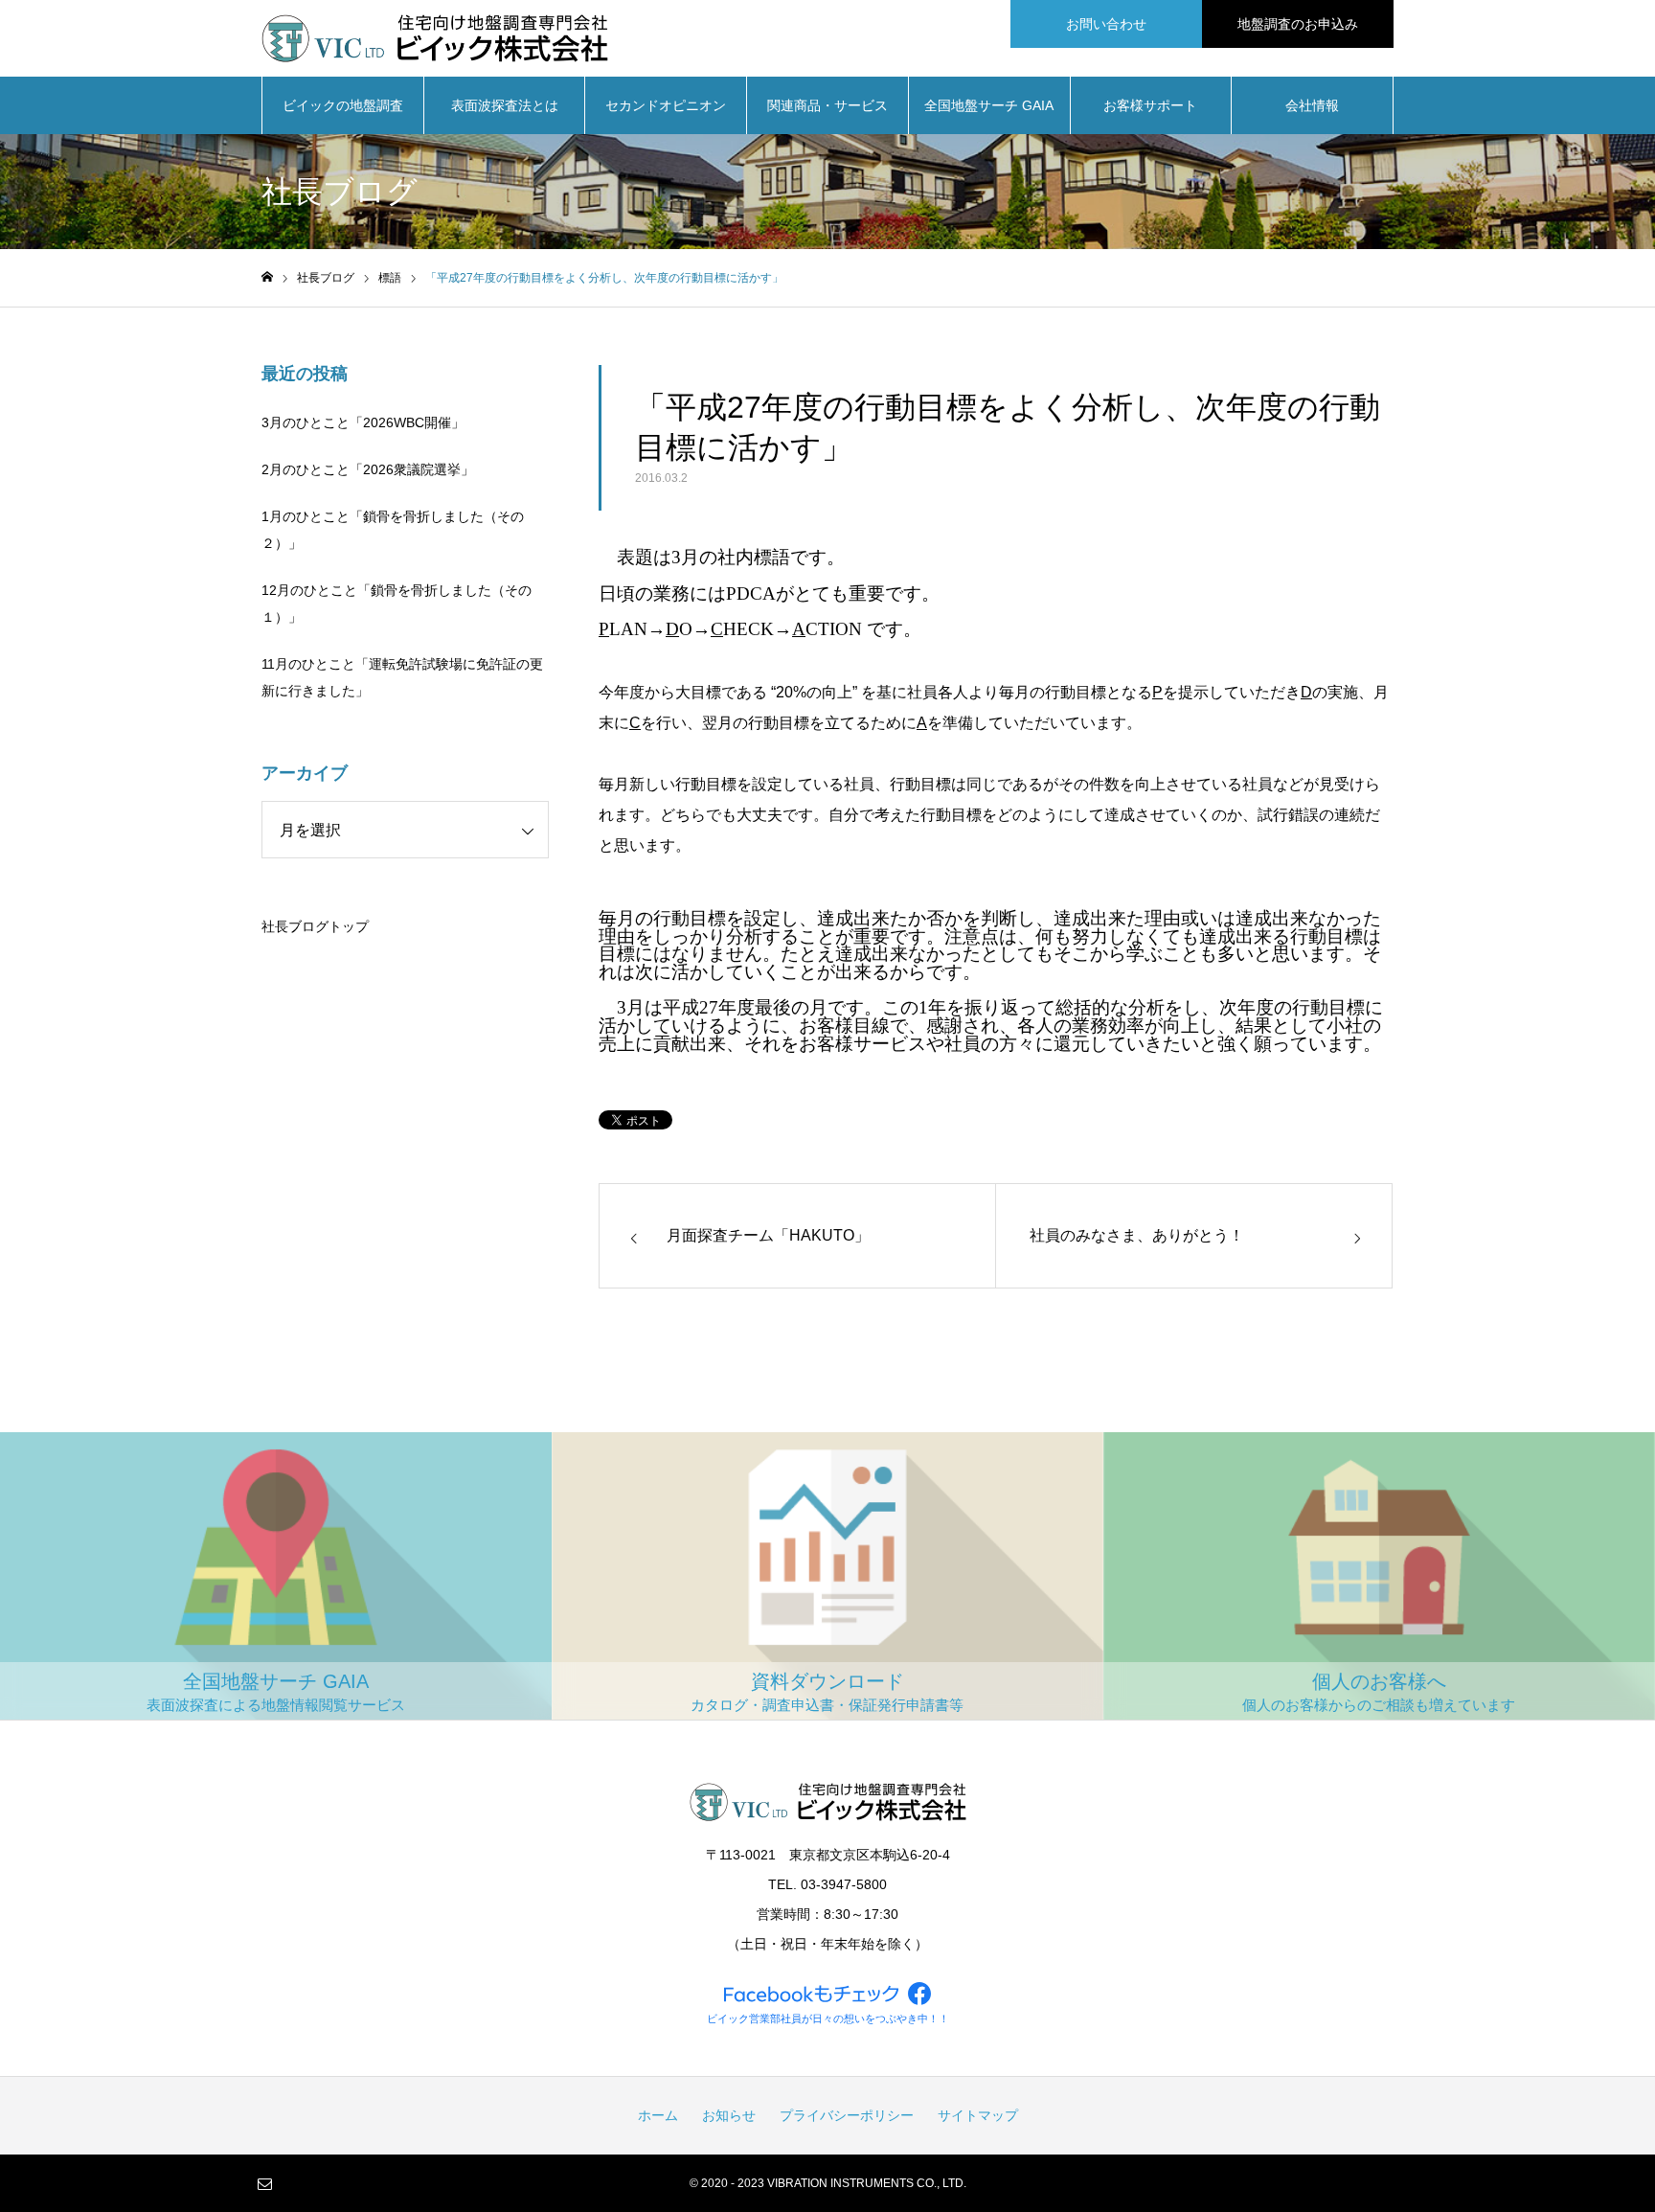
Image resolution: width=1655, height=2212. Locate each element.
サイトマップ (978, 2115)
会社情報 (1312, 105)
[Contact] (264, 2183)
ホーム (658, 2115)
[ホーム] (267, 277)
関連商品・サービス (827, 105)
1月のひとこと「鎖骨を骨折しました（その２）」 (393, 530)
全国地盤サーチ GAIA (989, 105)
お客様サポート (1150, 105)
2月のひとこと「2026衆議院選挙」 (368, 469)
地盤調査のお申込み (1298, 24)
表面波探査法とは (505, 105)
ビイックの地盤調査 (343, 105)
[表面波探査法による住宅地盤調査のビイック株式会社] (435, 38)
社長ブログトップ (315, 926)
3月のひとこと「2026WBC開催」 (363, 422)
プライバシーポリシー (847, 2115)
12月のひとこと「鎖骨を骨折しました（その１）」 (397, 604)
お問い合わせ (1106, 24)
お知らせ (729, 2115)
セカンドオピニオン (666, 105)
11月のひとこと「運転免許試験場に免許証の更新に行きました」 (402, 677)
